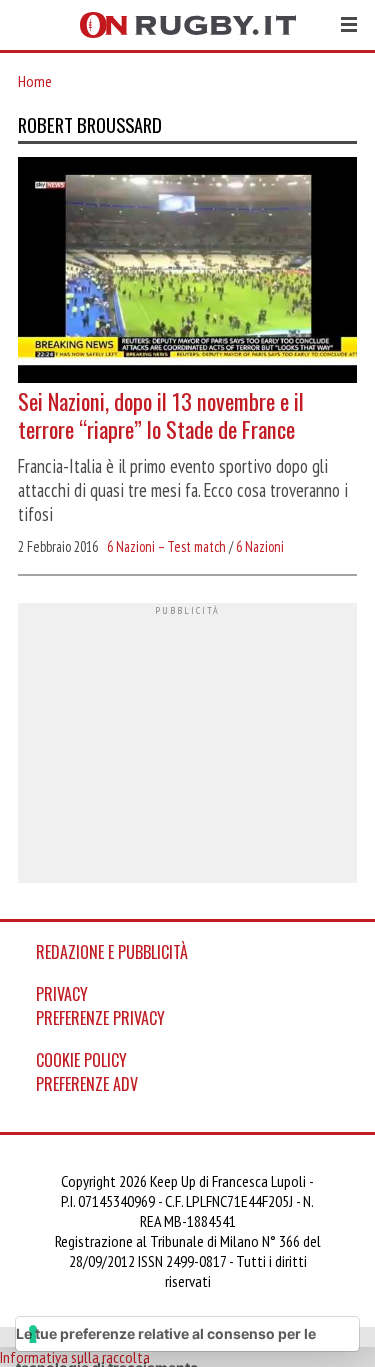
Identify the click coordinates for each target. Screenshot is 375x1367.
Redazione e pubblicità (112, 952)
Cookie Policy (81, 1060)
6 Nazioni (260, 546)
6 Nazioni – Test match (166, 546)
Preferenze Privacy (100, 1018)
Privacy (62, 994)
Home (35, 81)
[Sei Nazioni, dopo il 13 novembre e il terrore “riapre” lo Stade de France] (187, 272)
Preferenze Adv (87, 1084)
